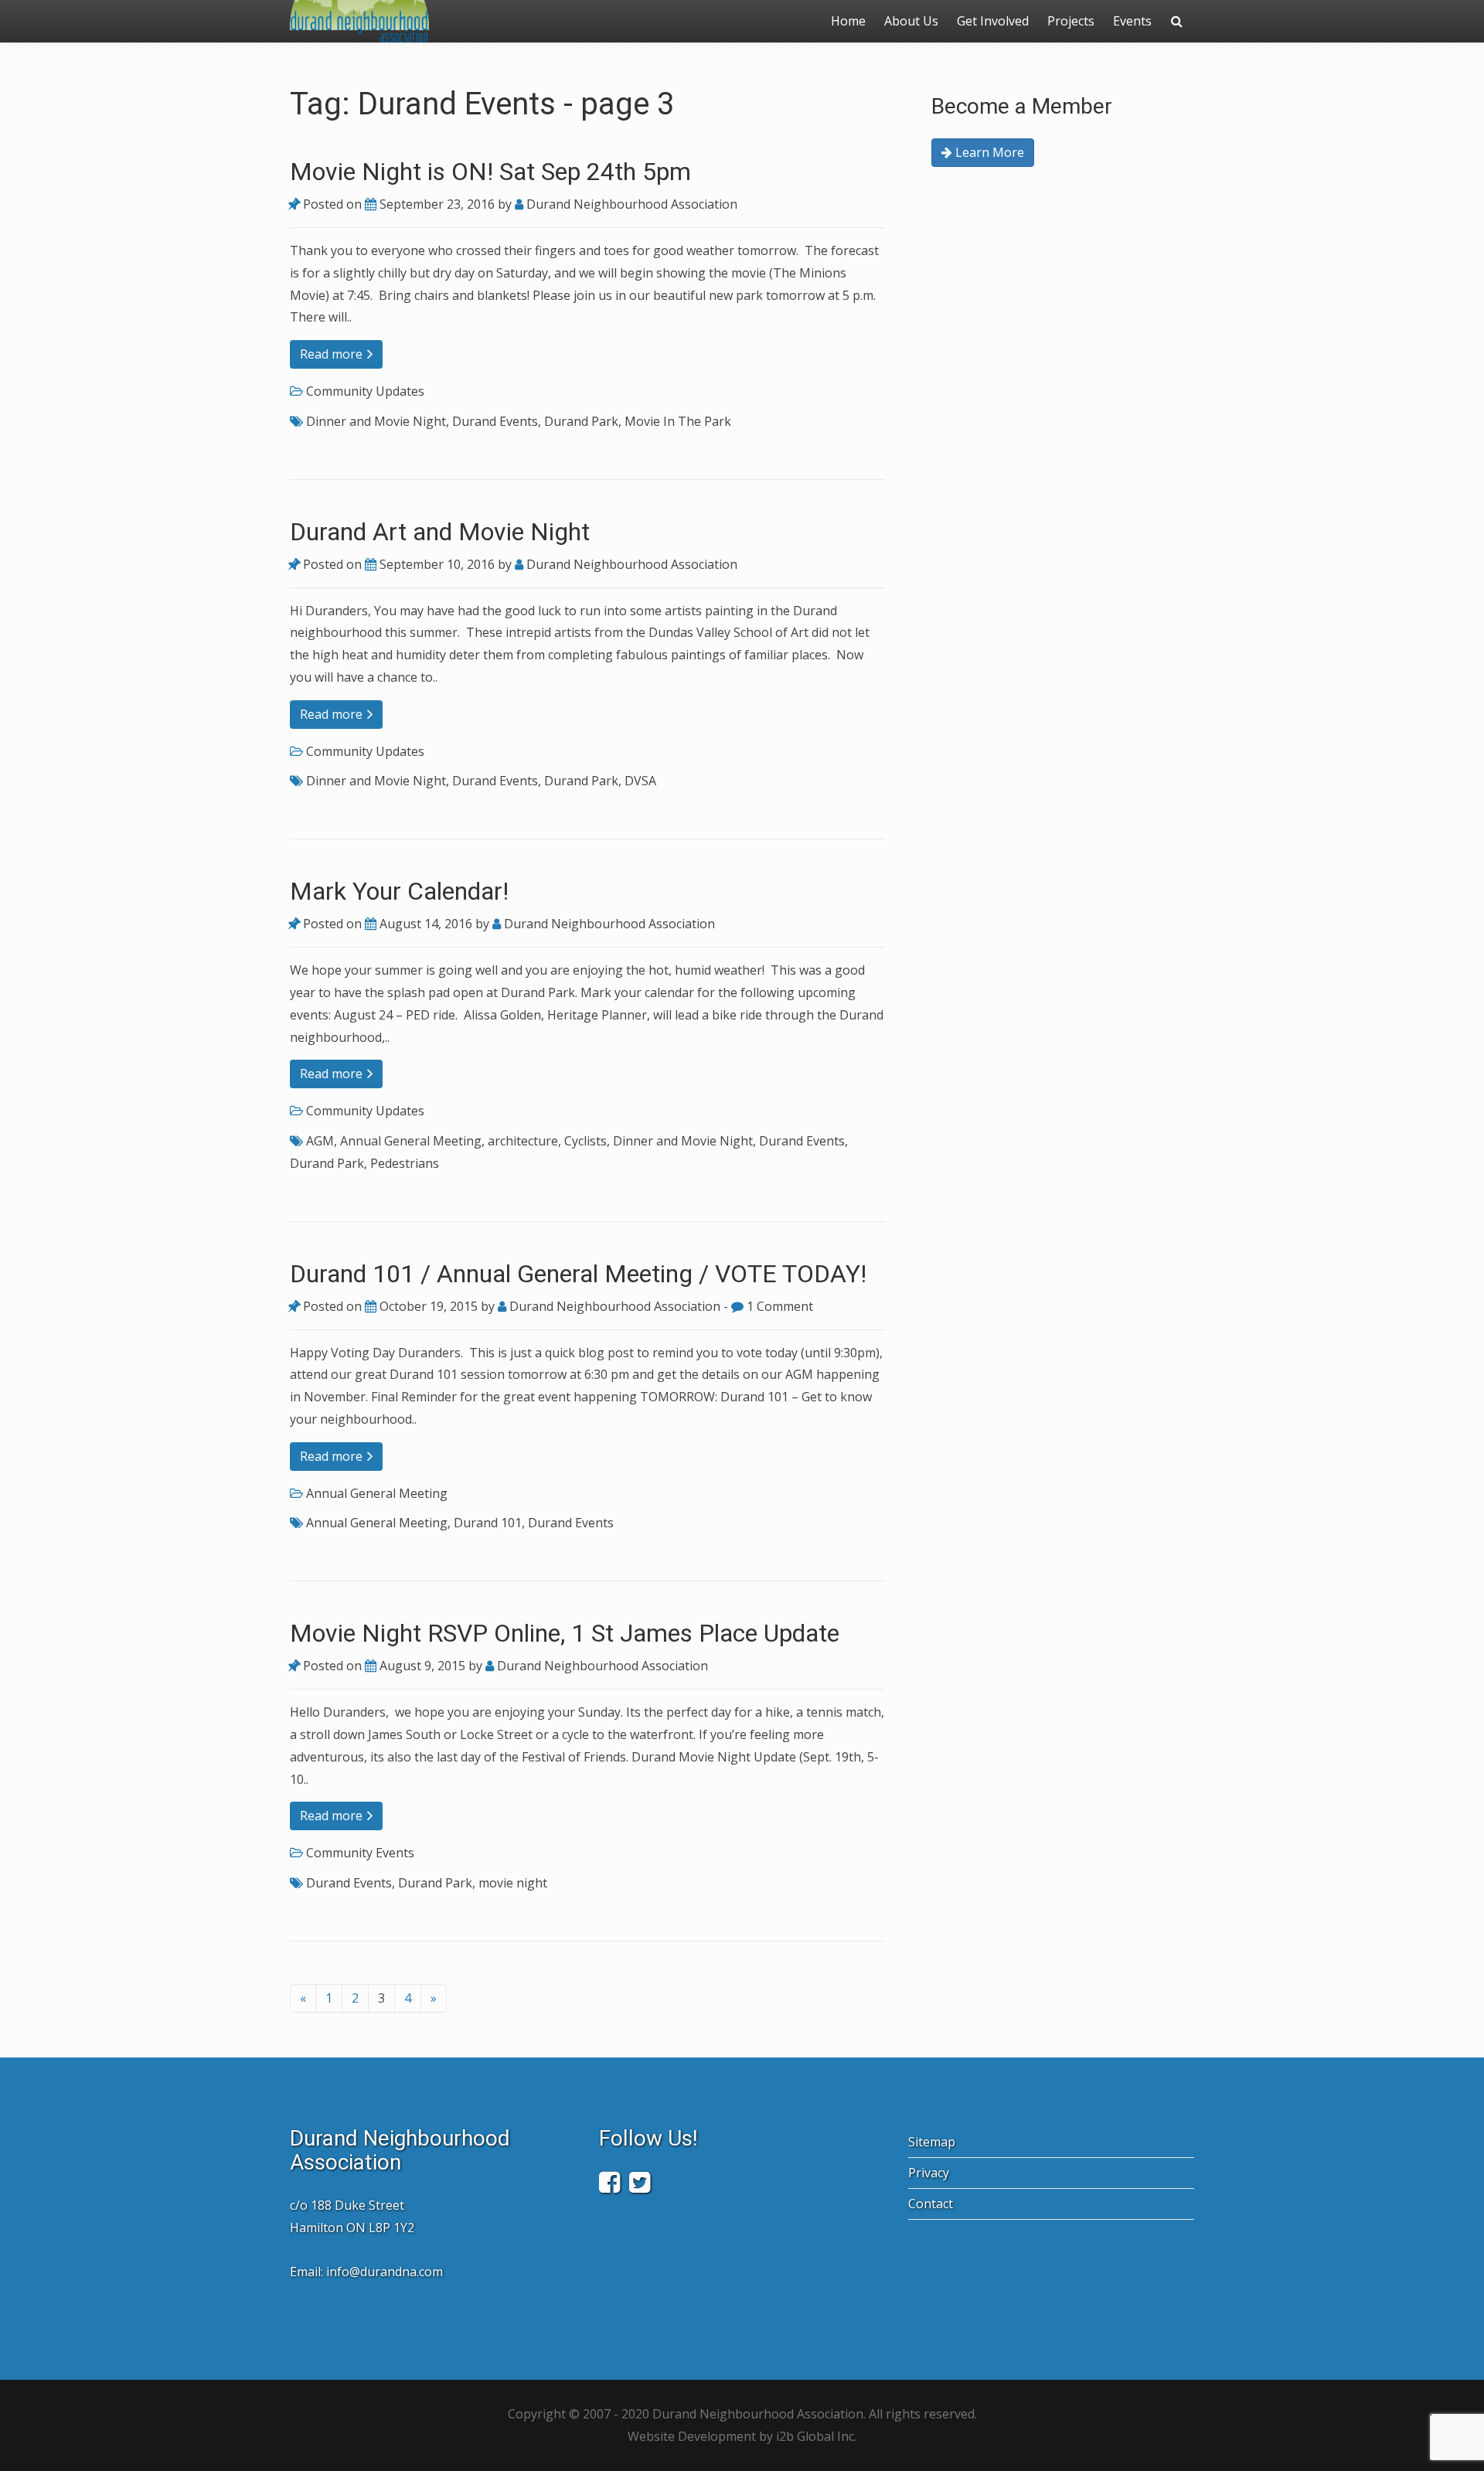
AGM (320, 1141)
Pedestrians (405, 1163)
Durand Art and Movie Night (440, 532)
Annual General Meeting (411, 1141)
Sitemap (932, 2142)
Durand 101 (488, 1523)
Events (1132, 21)
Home (848, 21)
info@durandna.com (385, 2272)
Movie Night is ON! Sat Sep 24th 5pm (490, 172)
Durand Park (581, 421)
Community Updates (365, 391)
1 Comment (778, 1306)
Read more (333, 354)
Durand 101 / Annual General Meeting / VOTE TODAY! (578, 1274)
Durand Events (495, 421)
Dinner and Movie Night (376, 421)
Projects (1071, 21)
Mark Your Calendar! (399, 891)
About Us (911, 21)
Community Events (360, 1853)
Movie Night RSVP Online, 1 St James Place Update (565, 1633)
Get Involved (993, 21)
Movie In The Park (678, 421)
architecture (523, 1141)
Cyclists (585, 1141)
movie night (513, 1883)
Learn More (988, 152)
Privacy (929, 2173)
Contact (931, 2204)
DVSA (640, 781)
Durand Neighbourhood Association (630, 204)
